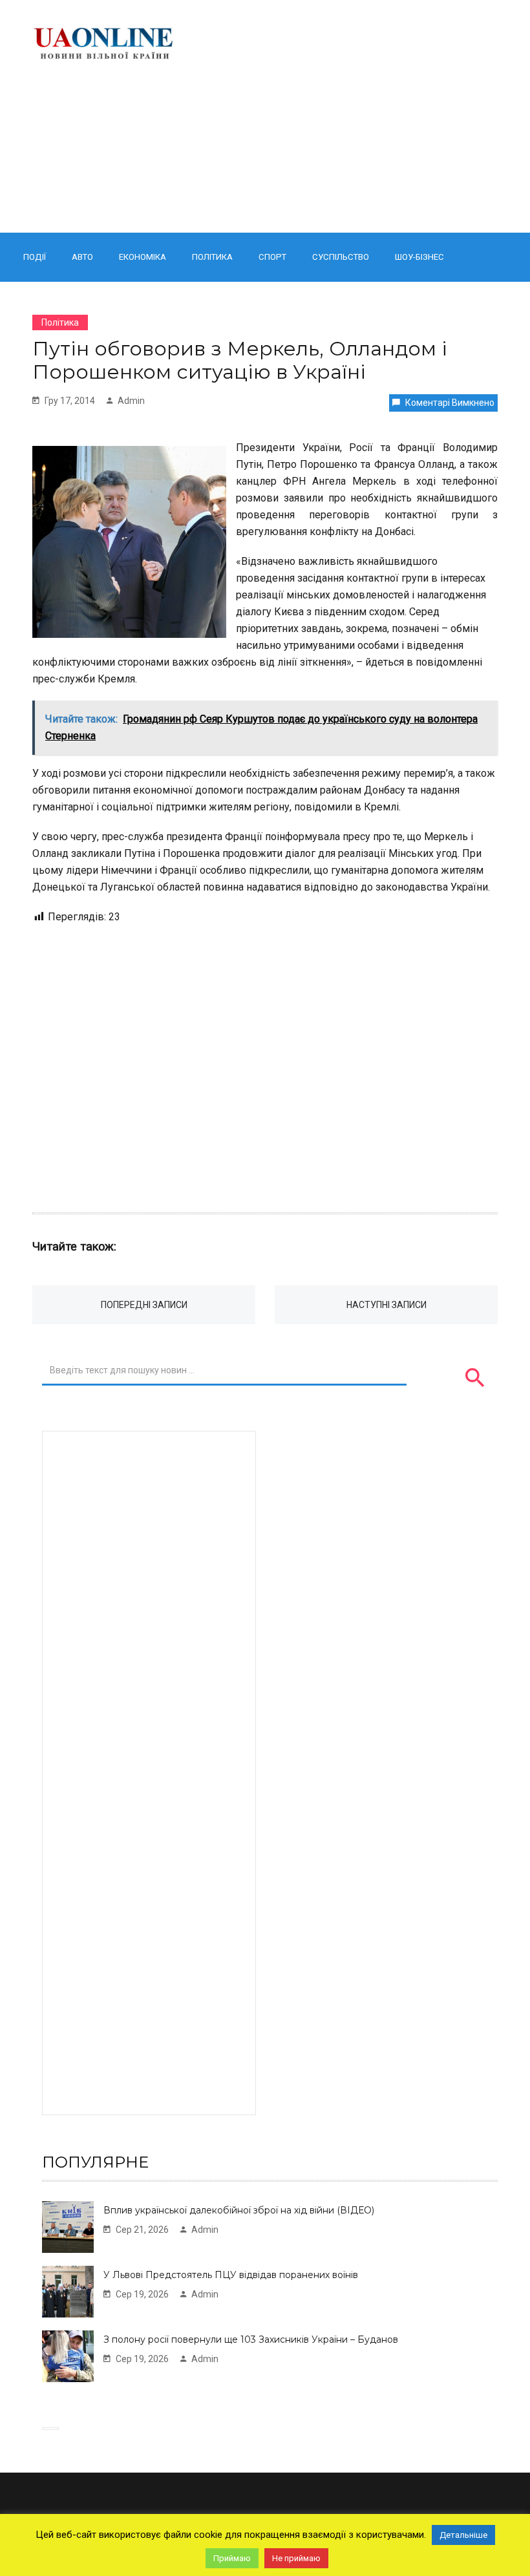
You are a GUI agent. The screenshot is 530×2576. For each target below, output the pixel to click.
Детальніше (463, 2535)
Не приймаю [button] (296, 2558)
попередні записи (144, 1305)
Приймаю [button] (232, 2558)
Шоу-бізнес (419, 257)
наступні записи (387, 1305)
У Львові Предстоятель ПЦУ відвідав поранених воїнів (231, 2275)
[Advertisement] (347, 116)
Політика (212, 257)
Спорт (272, 257)
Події (35, 257)
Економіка (143, 257)
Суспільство (341, 257)
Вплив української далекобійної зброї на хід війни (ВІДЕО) (239, 2210)
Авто (82, 257)
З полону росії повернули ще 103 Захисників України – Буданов (251, 2339)
